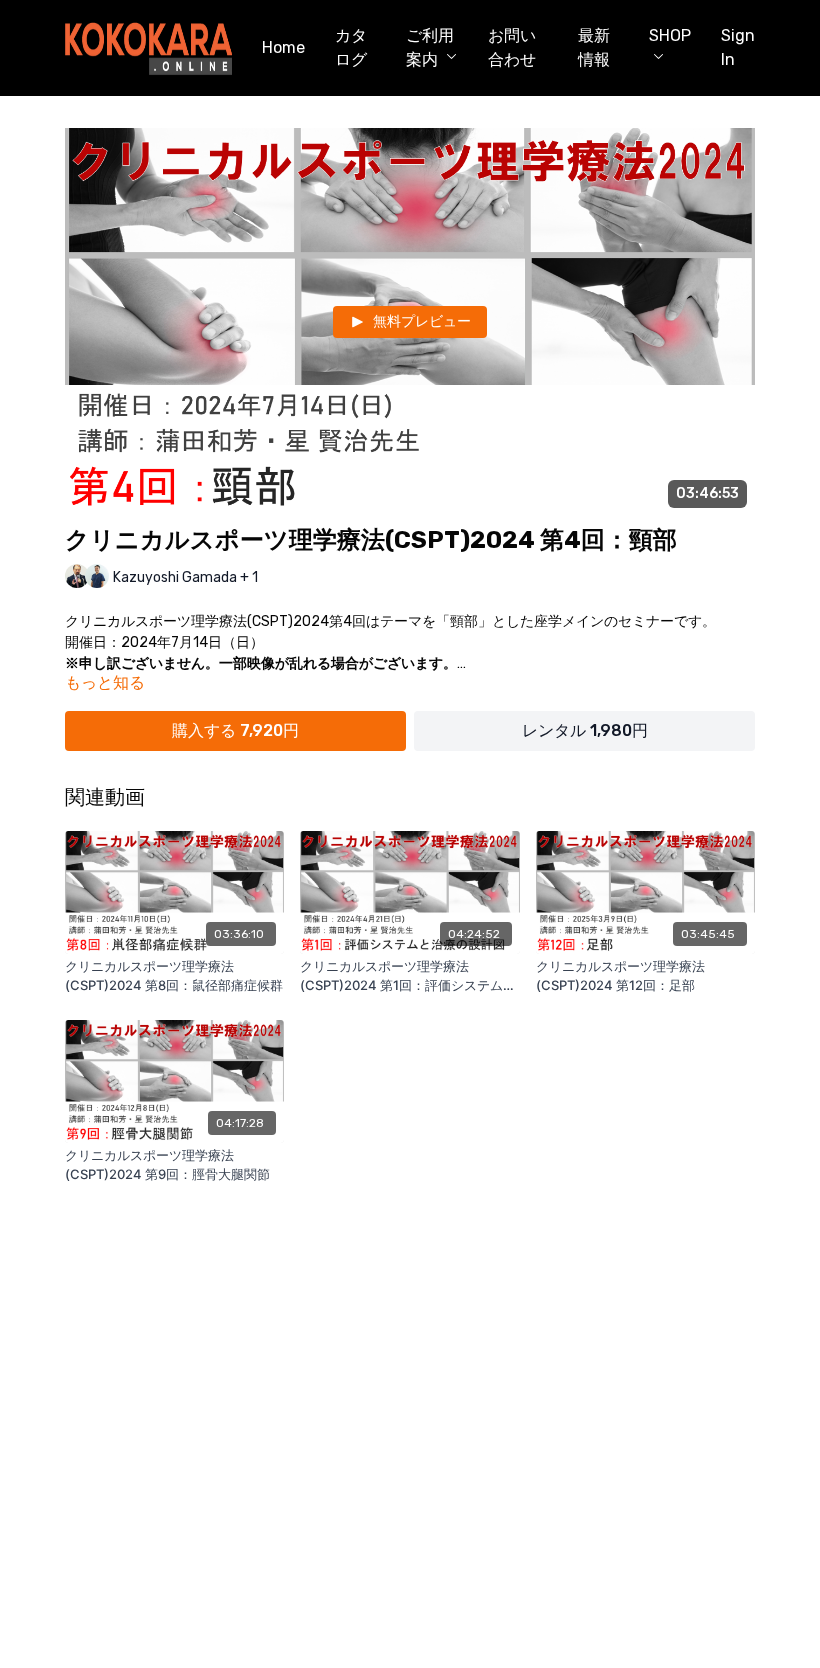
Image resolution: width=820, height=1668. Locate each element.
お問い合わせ (512, 47)
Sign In (738, 47)
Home (283, 47)
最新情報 (594, 47)
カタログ (351, 47)
